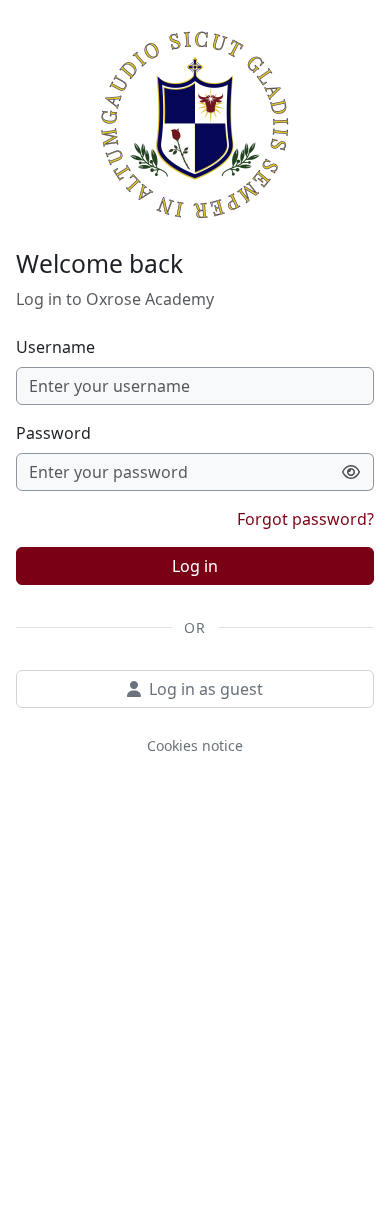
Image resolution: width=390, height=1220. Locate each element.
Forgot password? (305, 519)
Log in (195, 566)
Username (55, 347)
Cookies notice (195, 745)
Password (53, 433)
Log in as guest (206, 689)
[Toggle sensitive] (351, 472)
